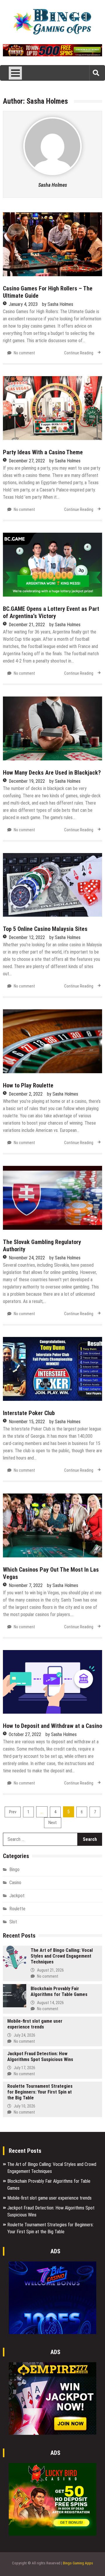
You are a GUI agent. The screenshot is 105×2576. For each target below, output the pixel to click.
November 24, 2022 (27, 1258)
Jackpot (17, 1896)
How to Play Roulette (28, 1085)
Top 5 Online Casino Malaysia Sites (45, 929)
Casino (15, 1883)
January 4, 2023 (23, 304)
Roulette (17, 1909)
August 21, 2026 (50, 1970)
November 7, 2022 (26, 1585)
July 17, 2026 (24, 2068)
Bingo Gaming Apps (78, 2563)
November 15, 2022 (27, 1422)
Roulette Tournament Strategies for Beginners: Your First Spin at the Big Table (40, 2092)
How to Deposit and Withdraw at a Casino (52, 1726)
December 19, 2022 (27, 781)
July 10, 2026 (24, 2106)
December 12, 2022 (27, 937)
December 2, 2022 (26, 1094)
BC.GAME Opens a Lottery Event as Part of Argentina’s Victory (51, 612)
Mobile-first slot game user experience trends (35, 2024)
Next (53, 1823)
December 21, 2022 (27, 625)
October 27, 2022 (25, 1734)
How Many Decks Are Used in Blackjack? (52, 773)
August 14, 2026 (50, 2003)
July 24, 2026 (24, 2035)
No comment (24, 353)
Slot (13, 1922)
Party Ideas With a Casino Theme (43, 452)
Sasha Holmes (53, 185)
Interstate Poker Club (29, 1413)
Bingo (14, 1869)
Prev (13, 1812)
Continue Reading (79, 353)
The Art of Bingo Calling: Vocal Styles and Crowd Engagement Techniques (62, 1956)
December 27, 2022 (27, 461)
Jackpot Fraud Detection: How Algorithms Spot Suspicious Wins (40, 2057)
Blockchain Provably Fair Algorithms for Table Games (59, 1991)
